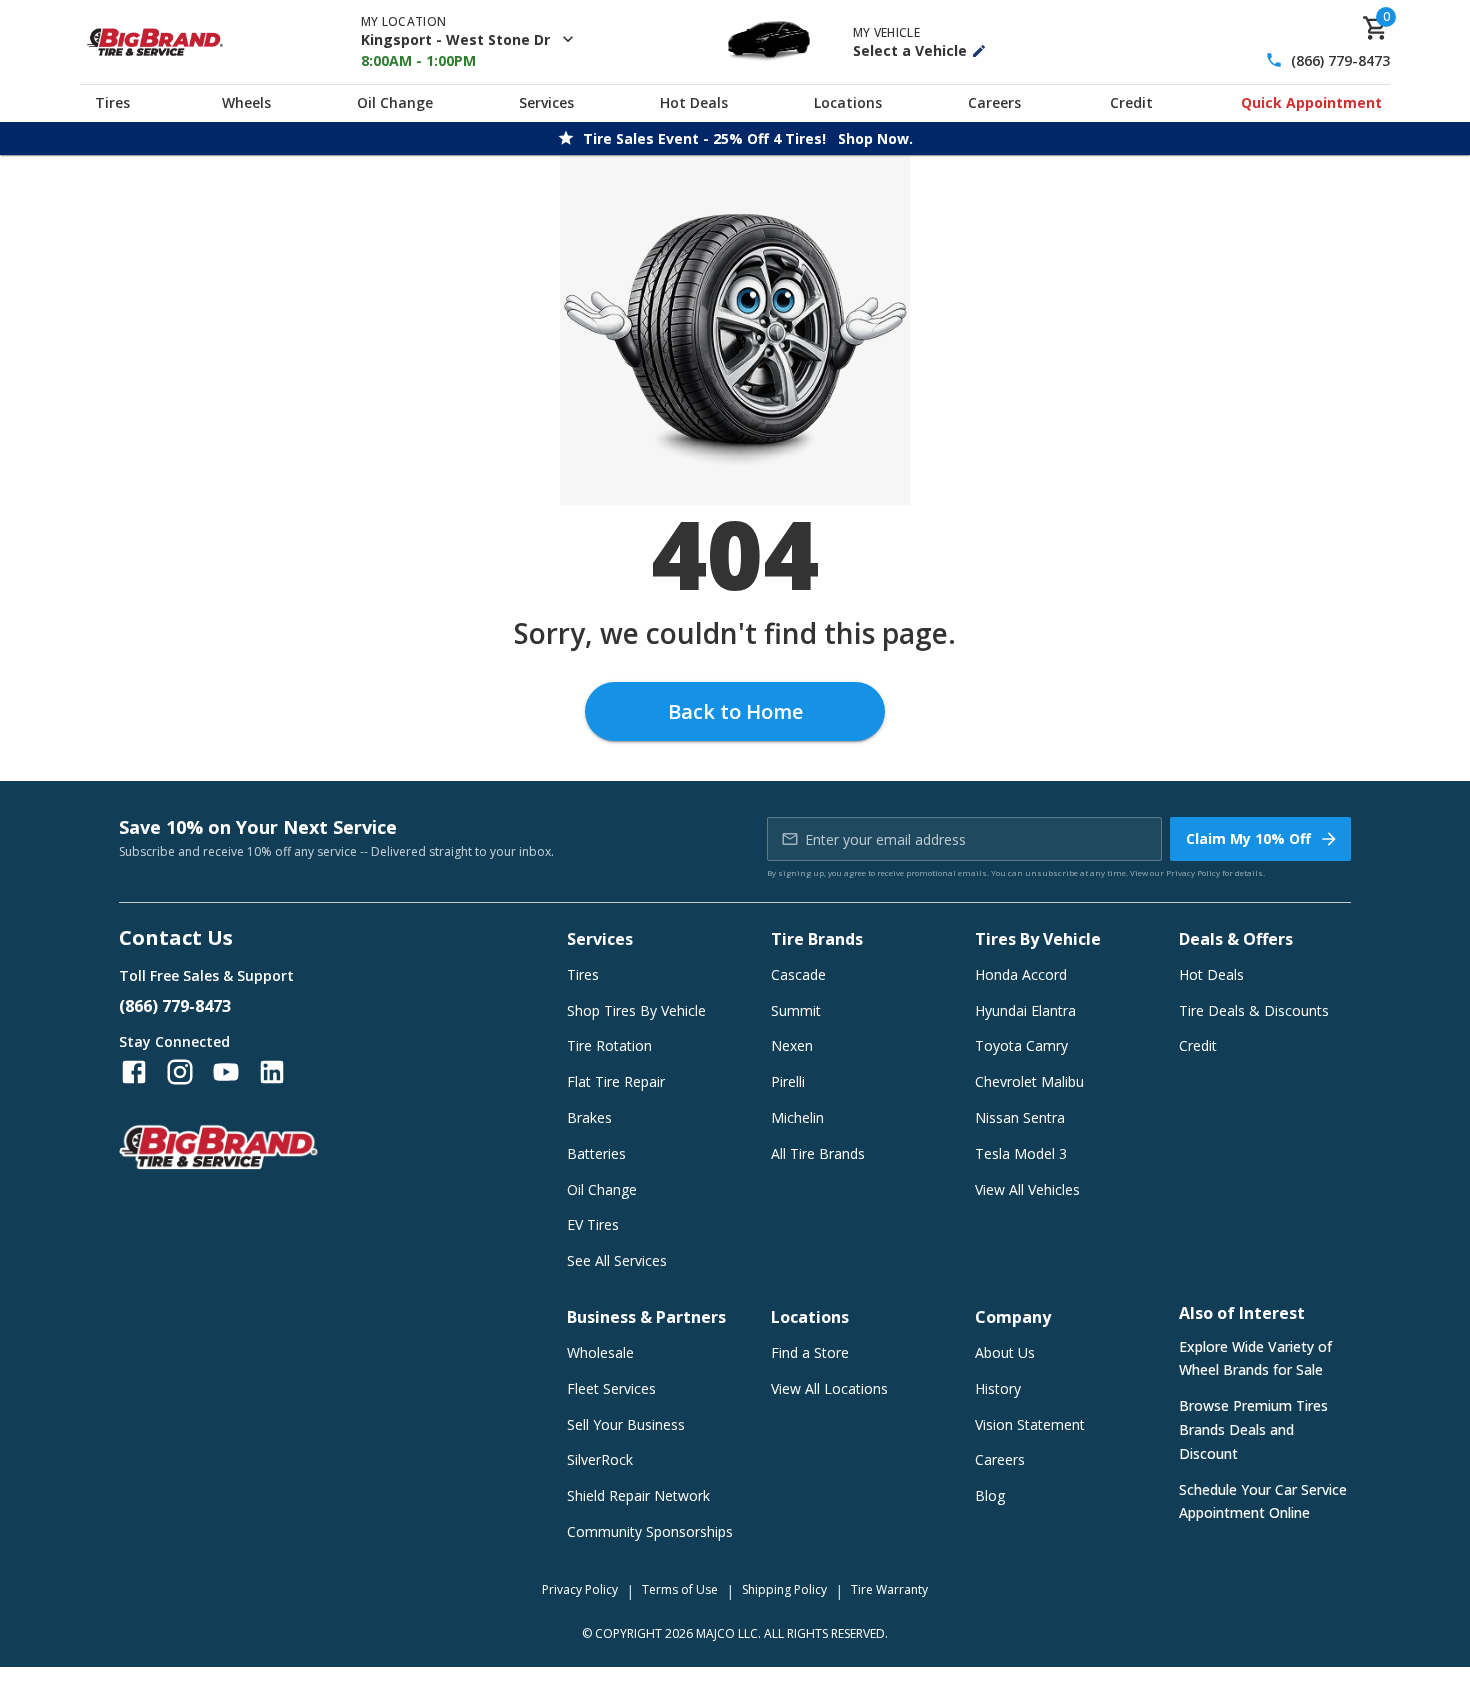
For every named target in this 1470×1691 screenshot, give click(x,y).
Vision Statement (1030, 1424)
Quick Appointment (1311, 102)
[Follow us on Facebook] (134, 1072)
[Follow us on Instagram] (180, 1072)
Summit (796, 1010)
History (998, 1388)
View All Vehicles (1027, 1189)
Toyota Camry (1021, 1045)
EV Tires (593, 1224)
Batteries (596, 1153)
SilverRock (600, 1459)
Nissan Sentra (1020, 1117)
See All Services (617, 1260)
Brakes (589, 1117)
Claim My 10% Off (1248, 838)
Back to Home (735, 711)
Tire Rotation (609, 1045)
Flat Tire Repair (616, 1081)
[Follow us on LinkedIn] (272, 1072)
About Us (1005, 1352)
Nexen (792, 1045)
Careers (994, 102)
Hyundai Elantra (1025, 1010)
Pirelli (788, 1081)
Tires (112, 102)
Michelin (797, 1117)
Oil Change (395, 102)
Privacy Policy (1193, 872)
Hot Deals (694, 102)
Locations (848, 102)
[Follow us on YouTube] (226, 1072)
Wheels (246, 102)
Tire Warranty (889, 1589)
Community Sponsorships (650, 1531)
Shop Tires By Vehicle (636, 1010)
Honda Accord (1021, 974)
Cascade (798, 974)
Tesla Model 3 (1021, 1153)
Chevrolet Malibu (1029, 1081)
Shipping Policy (784, 1589)
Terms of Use (680, 1589)
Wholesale (600, 1352)
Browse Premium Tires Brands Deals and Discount (1253, 1429)
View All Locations (829, 1388)
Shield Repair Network (638, 1495)
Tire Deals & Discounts (1254, 1010)
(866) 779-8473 (1340, 60)
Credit (1131, 102)
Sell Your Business (626, 1424)
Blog (990, 1495)
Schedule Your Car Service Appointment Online (1263, 1501)
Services (546, 102)
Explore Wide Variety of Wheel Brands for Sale (1255, 1358)
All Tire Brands (818, 1153)
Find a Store (810, 1352)
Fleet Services (611, 1388)
